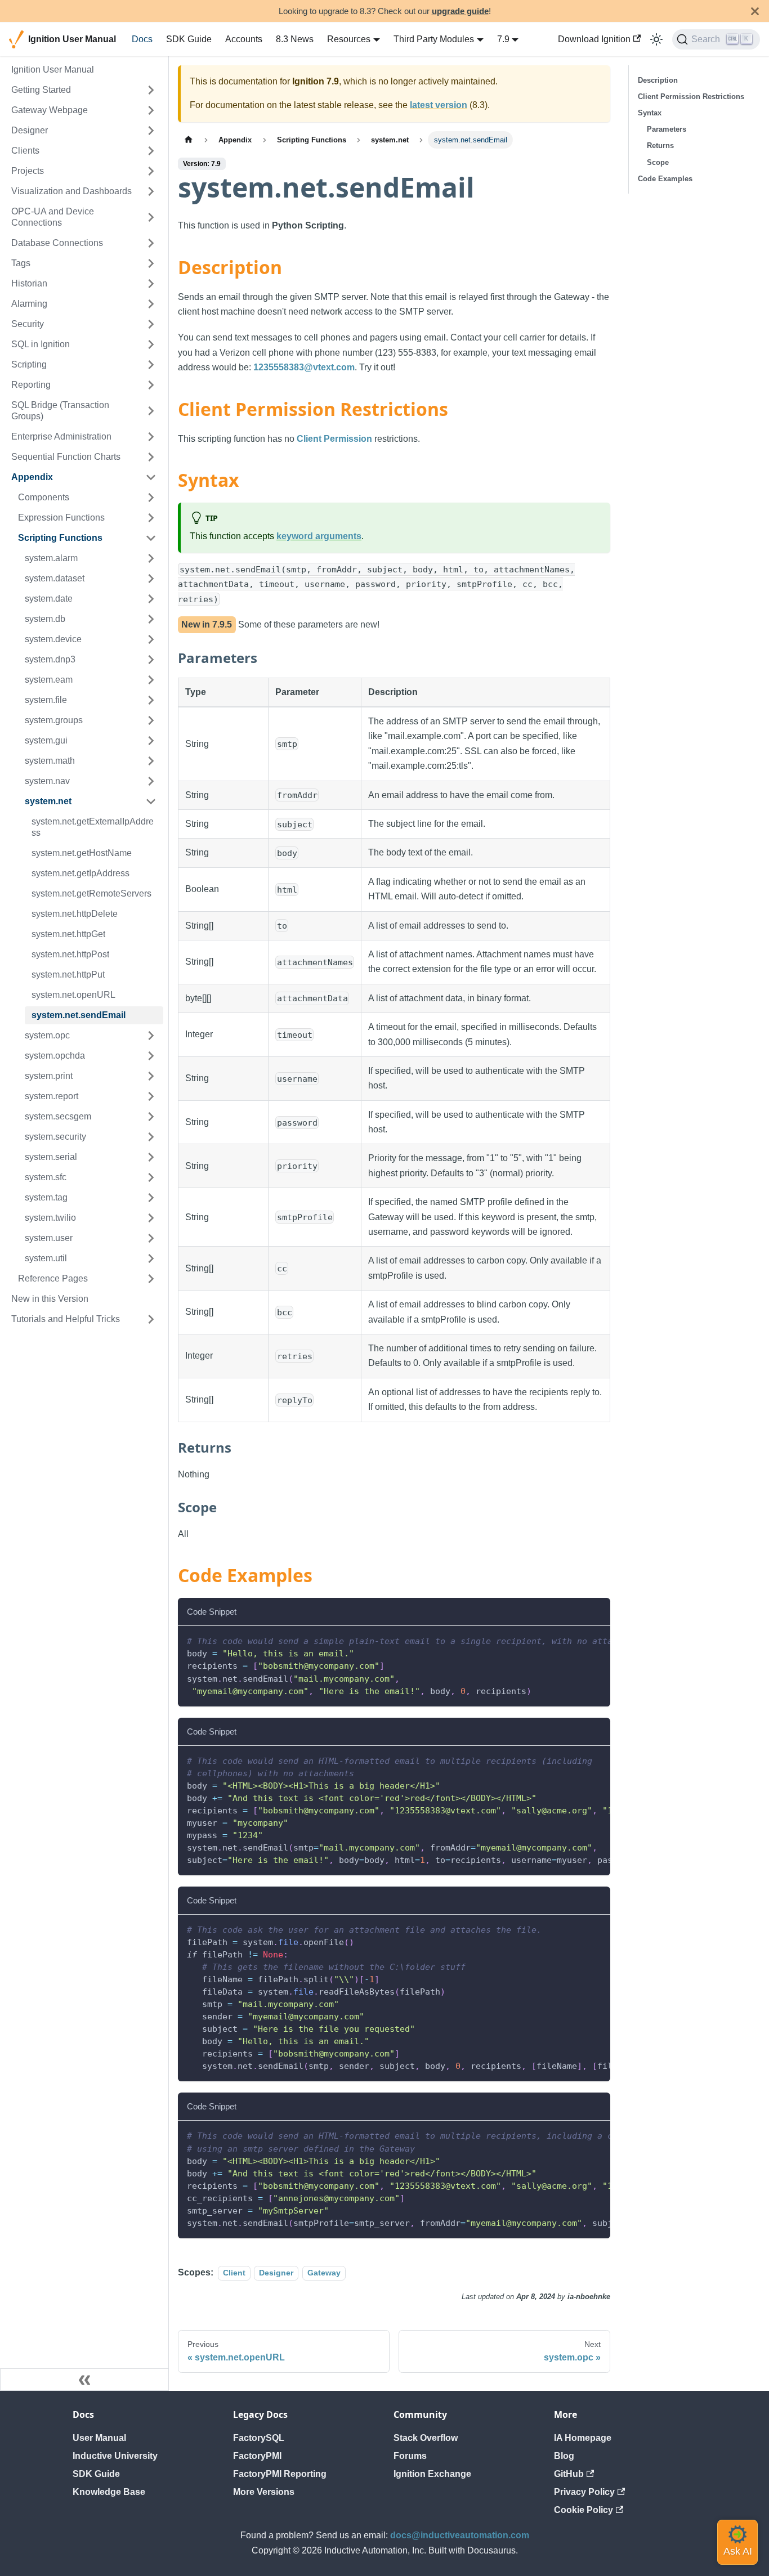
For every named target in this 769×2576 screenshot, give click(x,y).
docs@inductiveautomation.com (460, 2535)
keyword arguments (319, 536)
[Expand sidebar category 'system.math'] (151, 761)
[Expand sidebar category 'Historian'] (151, 284)
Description (658, 80)
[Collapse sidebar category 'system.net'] (151, 801)
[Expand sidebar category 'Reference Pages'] (151, 1279)
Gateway (324, 2273)
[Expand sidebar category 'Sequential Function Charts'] (151, 457)
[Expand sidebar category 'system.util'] (151, 1258)
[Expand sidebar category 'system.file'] (151, 700)
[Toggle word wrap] (576, 1640)
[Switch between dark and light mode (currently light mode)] (656, 39)
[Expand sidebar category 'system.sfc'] (151, 1177)
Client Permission (334, 439)
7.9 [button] (503, 39)
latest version (439, 105)
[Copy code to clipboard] (596, 1640)
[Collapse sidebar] (84, 2380)
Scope (658, 162)
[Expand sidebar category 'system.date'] (151, 599)
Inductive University (115, 2456)
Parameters (667, 129)
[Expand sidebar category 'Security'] (151, 324)
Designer (276, 2273)
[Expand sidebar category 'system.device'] (151, 639)
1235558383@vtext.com (304, 367)
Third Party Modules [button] (434, 39)
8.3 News (295, 39)
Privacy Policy (584, 2492)
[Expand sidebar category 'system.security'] (151, 1137)
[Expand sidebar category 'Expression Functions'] (151, 518)
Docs (142, 39)
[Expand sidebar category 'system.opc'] (151, 1036)
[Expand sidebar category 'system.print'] (151, 1076)
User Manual (99, 2438)
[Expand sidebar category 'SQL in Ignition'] (151, 344)
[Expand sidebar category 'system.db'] (151, 619)
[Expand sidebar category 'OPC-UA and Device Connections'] (151, 217)
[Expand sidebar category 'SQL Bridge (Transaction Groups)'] (151, 411)
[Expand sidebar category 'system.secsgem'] (151, 1117)
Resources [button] (349, 39)
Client (234, 2273)
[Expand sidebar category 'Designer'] (151, 131)
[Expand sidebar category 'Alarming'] (151, 304)
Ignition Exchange (432, 2474)
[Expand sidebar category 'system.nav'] (151, 781)
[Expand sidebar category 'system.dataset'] (151, 579)
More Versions (264, 2492)
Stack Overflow (426, 2438)
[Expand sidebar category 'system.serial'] (151, 1157)
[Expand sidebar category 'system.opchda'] (151, 1056)
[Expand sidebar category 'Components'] (151, 498)
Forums (410, 2456)
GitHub (569, 2474)
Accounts (244, 39)
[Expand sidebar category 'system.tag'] (151, 1198)
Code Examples (665, 179)
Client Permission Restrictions (691, 97)
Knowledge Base (109, 2492)
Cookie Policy (584, 2510)
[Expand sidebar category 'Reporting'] (151, 385)
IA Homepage (583, 2438)
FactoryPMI (257, 2456)
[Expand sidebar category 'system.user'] (151, 1238)
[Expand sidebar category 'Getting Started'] (151, 90)
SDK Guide (189, 39)
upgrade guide (460, 11)
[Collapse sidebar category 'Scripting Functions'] (151, 538)
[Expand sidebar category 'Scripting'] (151, 365)
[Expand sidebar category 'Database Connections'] (151, 243)
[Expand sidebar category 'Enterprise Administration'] (151, 437)
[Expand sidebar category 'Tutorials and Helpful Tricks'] (151, 1319)
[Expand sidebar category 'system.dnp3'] (151, 660)
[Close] (755, 11)
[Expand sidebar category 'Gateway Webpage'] (151, 110)
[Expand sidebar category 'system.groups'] (151, 720)
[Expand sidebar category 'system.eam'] (151, 680)
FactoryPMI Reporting (280, 2474)
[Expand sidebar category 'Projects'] (151, 171)
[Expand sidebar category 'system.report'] (151, 1096)
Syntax (650, 113)
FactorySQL (259, 2438)
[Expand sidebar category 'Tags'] (151, 263)
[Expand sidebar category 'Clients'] (151, 151)
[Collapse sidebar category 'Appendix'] (151, 477)
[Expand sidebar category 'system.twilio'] (151, 1218)
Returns (660, 145)
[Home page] (189, 140)
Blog (564, 2456)
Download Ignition (594, 39)
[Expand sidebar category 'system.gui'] (151, 741)
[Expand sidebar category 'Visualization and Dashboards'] (151, 191)
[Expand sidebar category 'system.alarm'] (151, 558)
